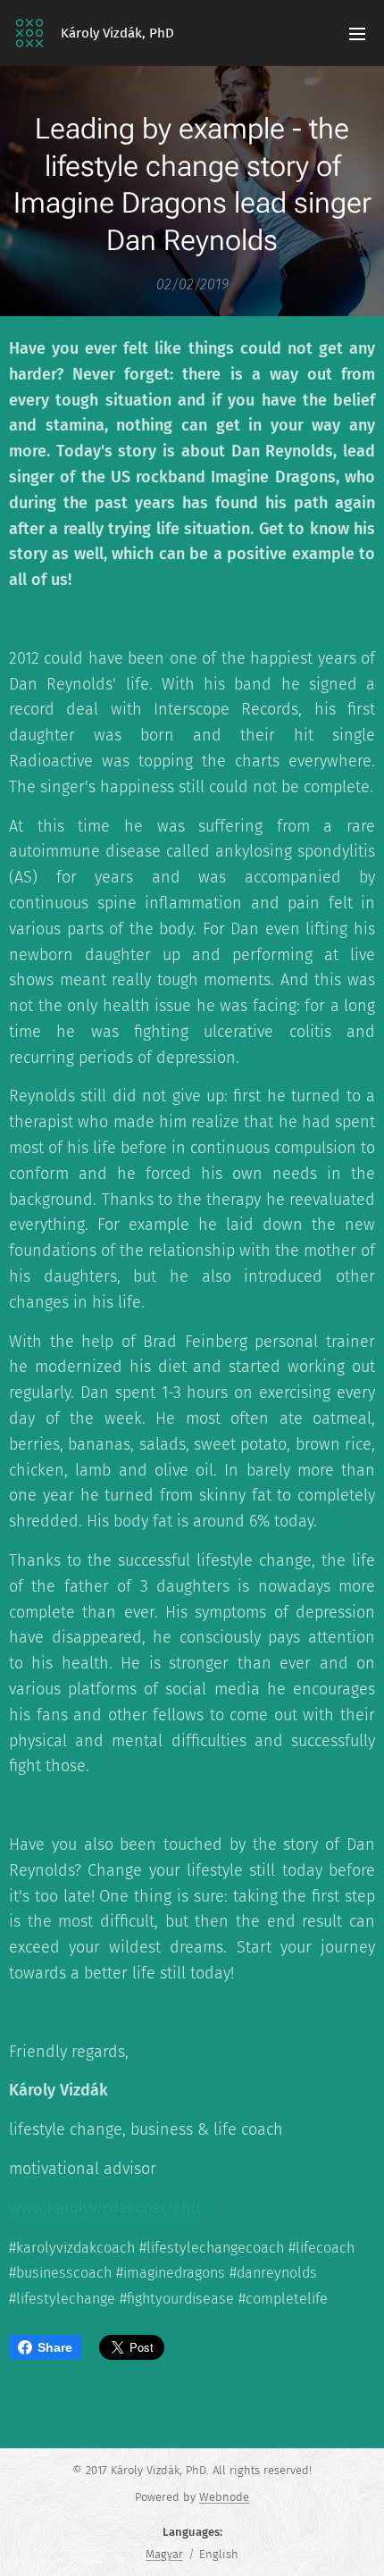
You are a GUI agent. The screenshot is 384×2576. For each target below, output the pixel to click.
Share (55, 2347)
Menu (357, 33)
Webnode (224, 2497)
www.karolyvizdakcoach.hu (104, 2208)
